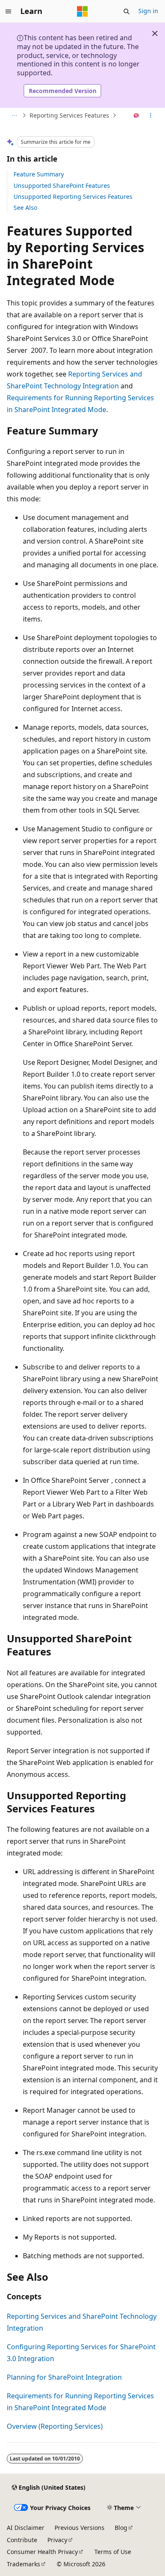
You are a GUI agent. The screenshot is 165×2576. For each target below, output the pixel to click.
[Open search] (126, 11)
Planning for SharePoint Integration (64, 2377)
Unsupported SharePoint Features (62, 186)
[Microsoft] (82, 11)
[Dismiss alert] (155, 33)
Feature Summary (39, 174)
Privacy (57, 2540)
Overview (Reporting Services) (55, 2426)
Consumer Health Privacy (42, 2552)
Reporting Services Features (69, 115)
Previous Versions (80, 2528)
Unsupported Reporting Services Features (73, 197)
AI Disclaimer (26, 2528)
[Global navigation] (8, 11)
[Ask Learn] (136, 115)
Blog (121, 2528)
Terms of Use (113, 2552)
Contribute (22, 2540)
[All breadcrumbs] (14, 115)
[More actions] (151, 115)
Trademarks (23, 2564)
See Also (25, 208)
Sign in (148, 11)
